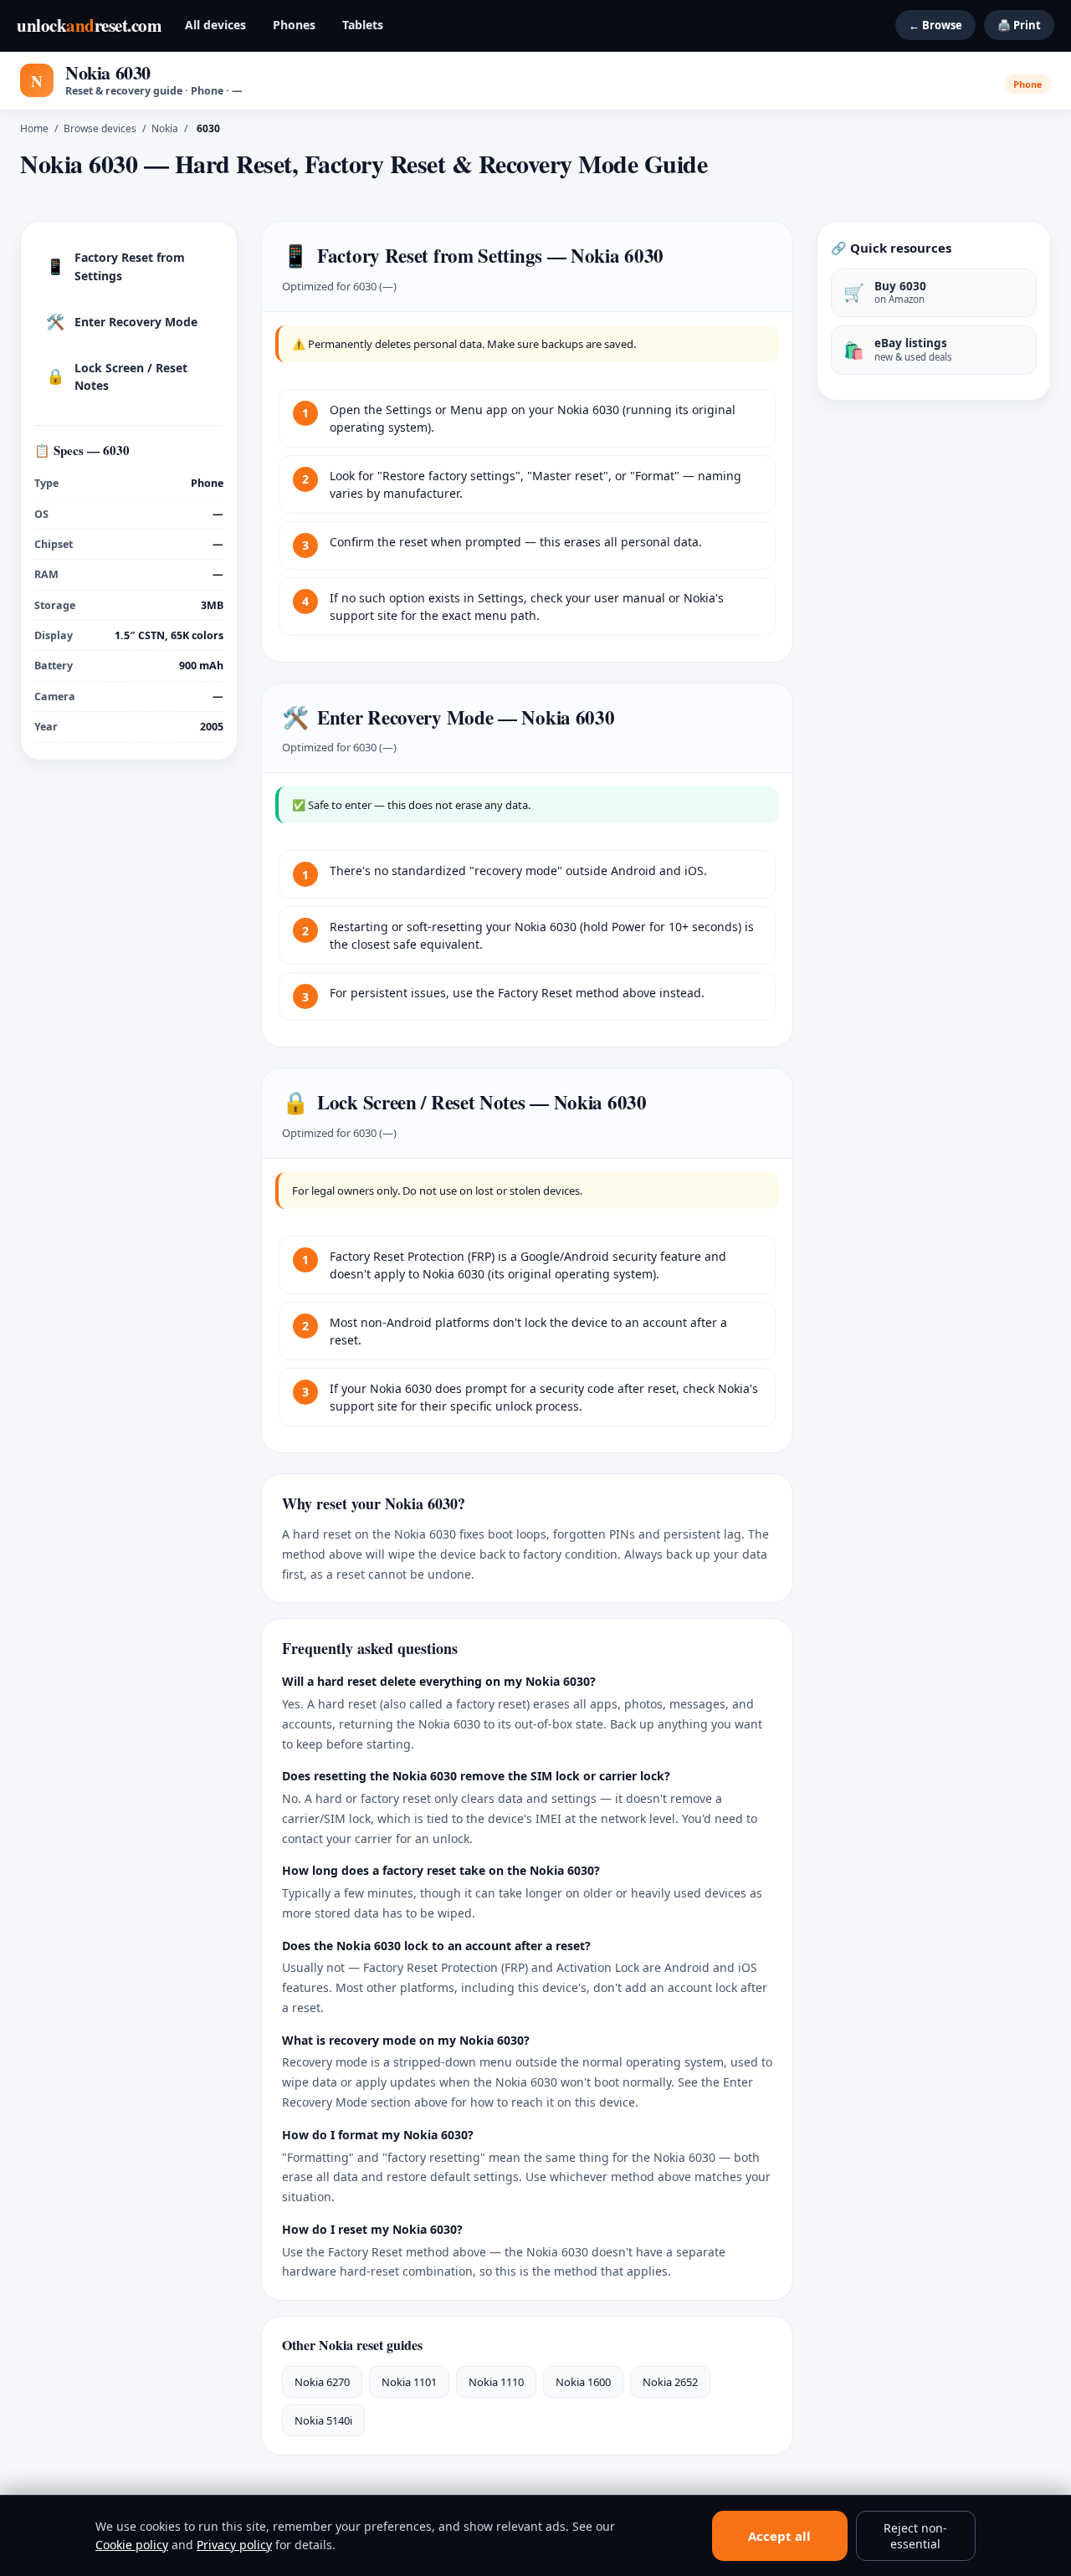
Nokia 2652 (670, 2382)
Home (34, 128)
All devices (215, 25)
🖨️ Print (1019, 25)
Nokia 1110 (496, 2382)
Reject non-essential (915, 2536)
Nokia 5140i (323, 2420)
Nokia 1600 (583, 2382)
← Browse (935, 25)
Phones (294, 25)
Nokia (165, 128)
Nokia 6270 (322, 2382)
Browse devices (100, 128)
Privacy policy (234, 2545)
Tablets (363, 25)
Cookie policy (132, 2545)
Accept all (779, 2536)
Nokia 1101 (409, 2382)
